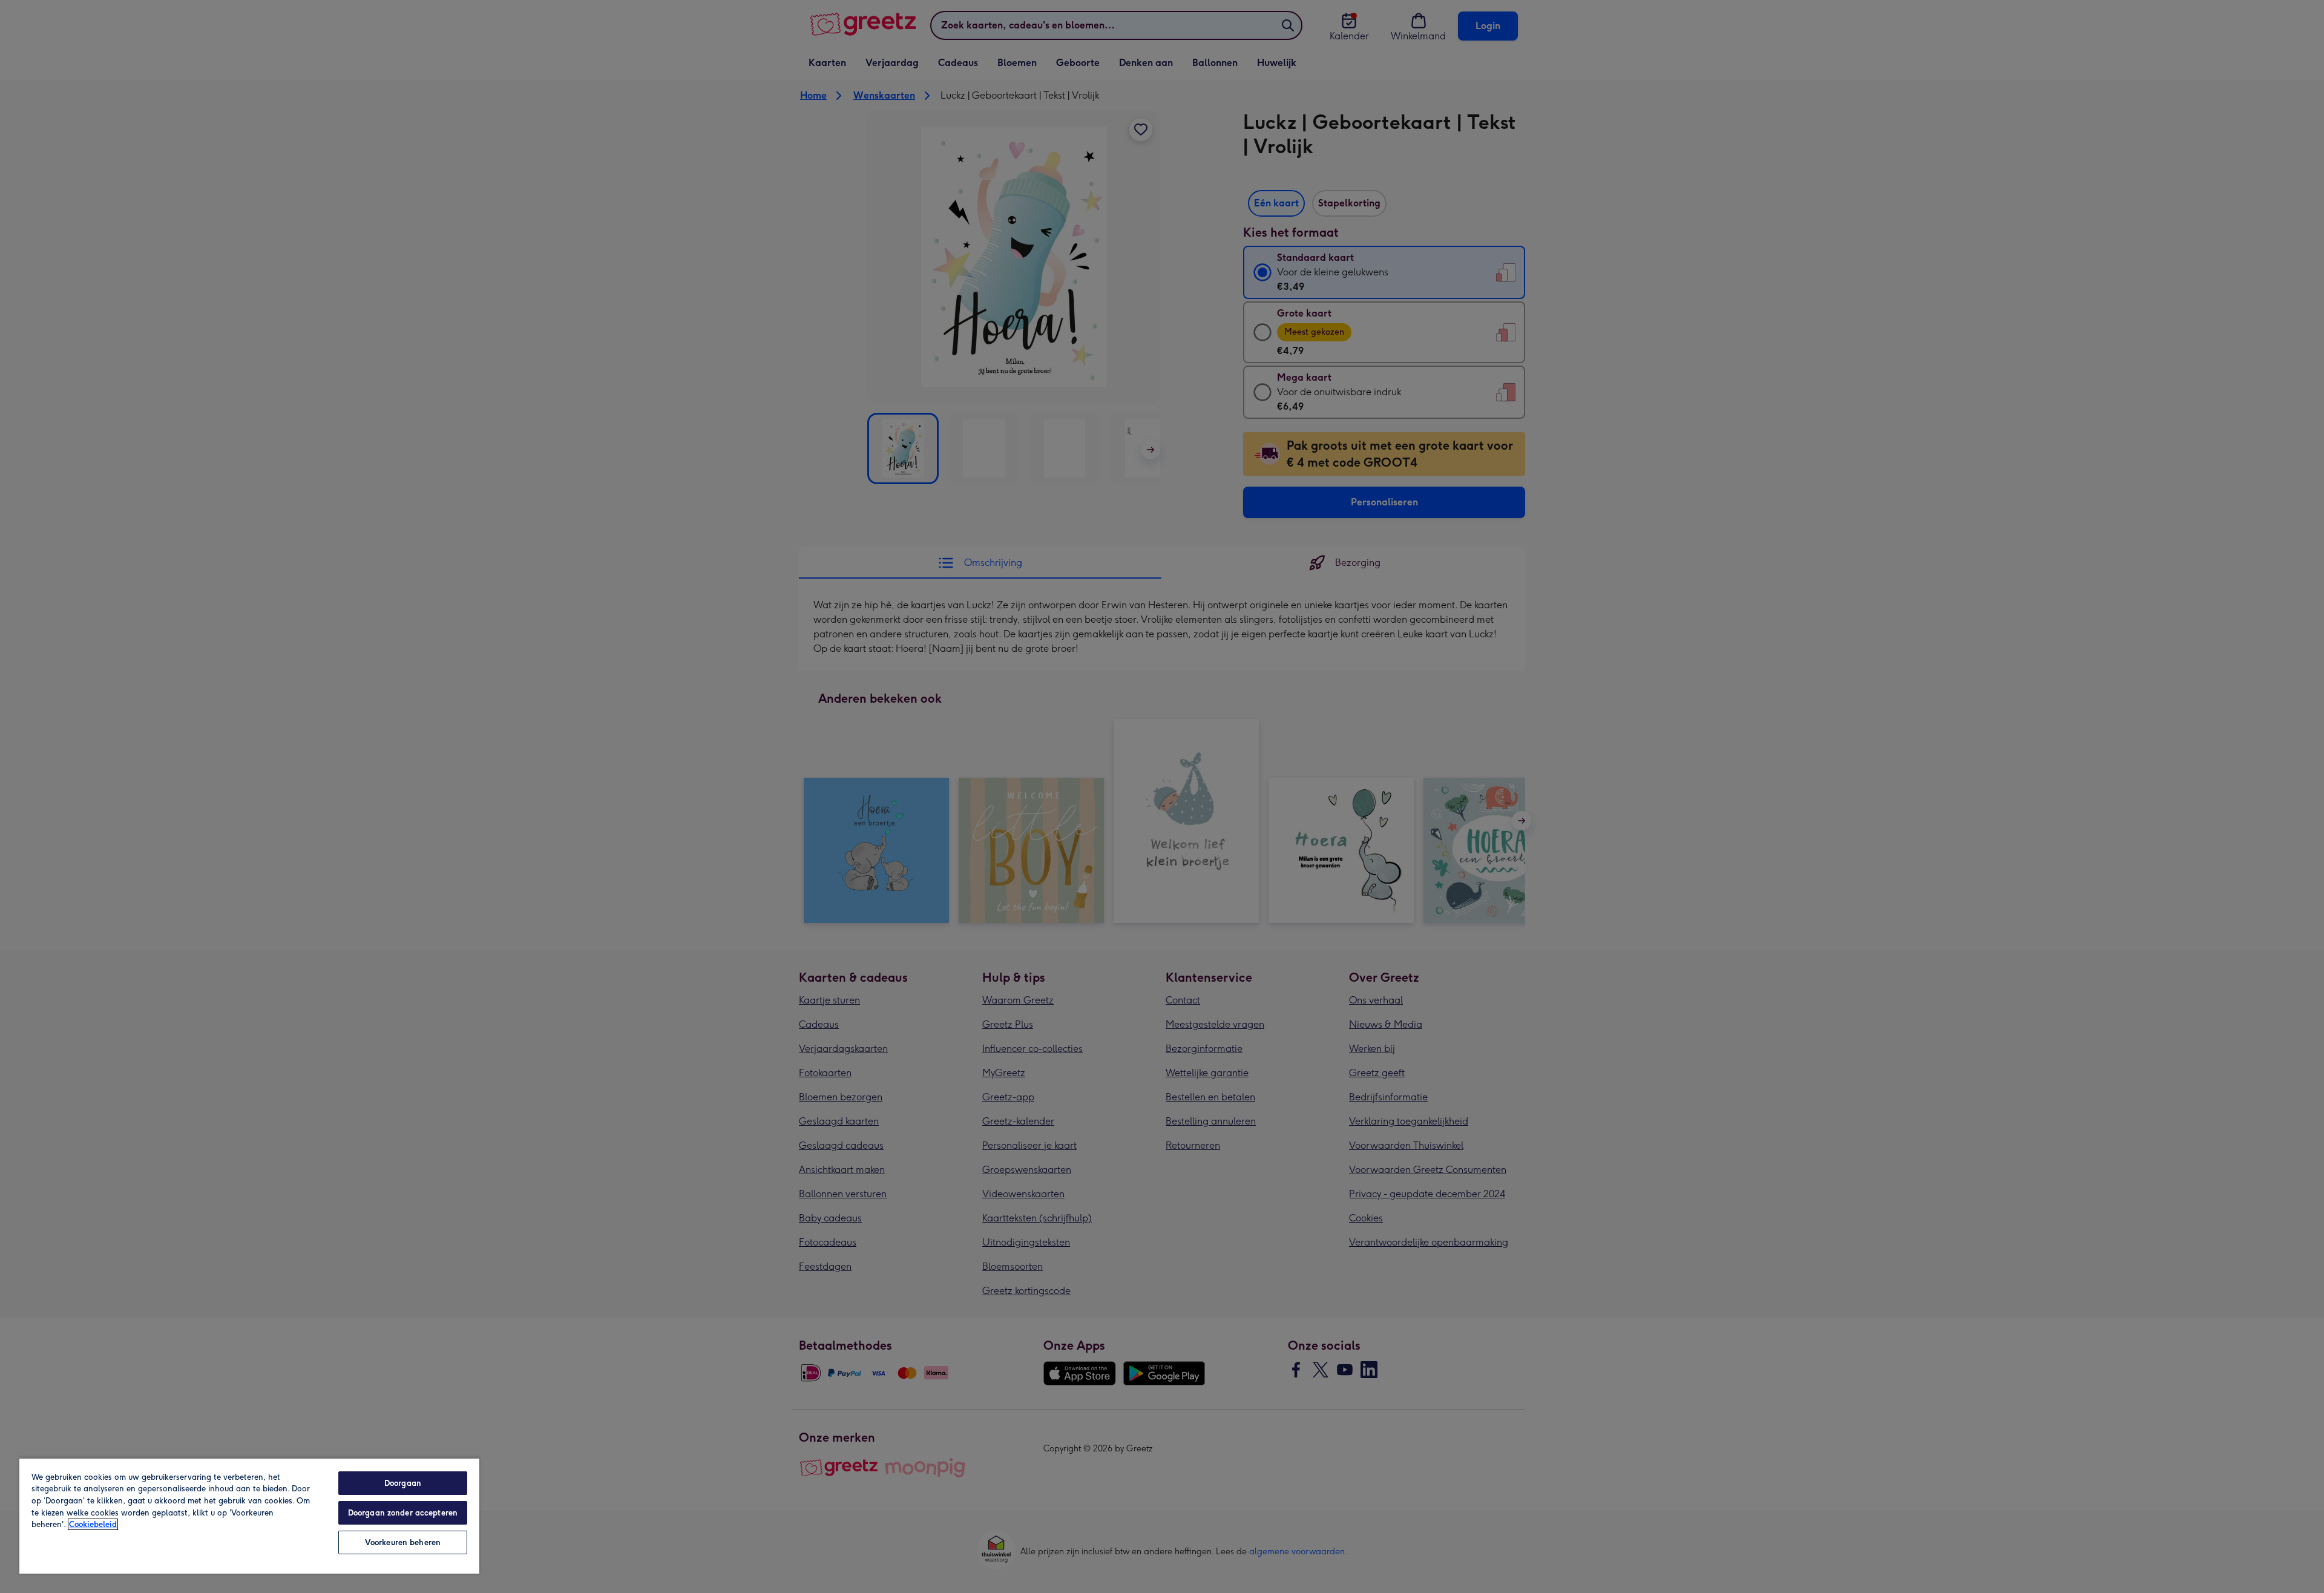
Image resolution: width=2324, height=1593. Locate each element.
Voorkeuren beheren (403, 1542)
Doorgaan (403, 1483)
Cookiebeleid (93, 1524)
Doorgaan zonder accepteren (403, 1513)
